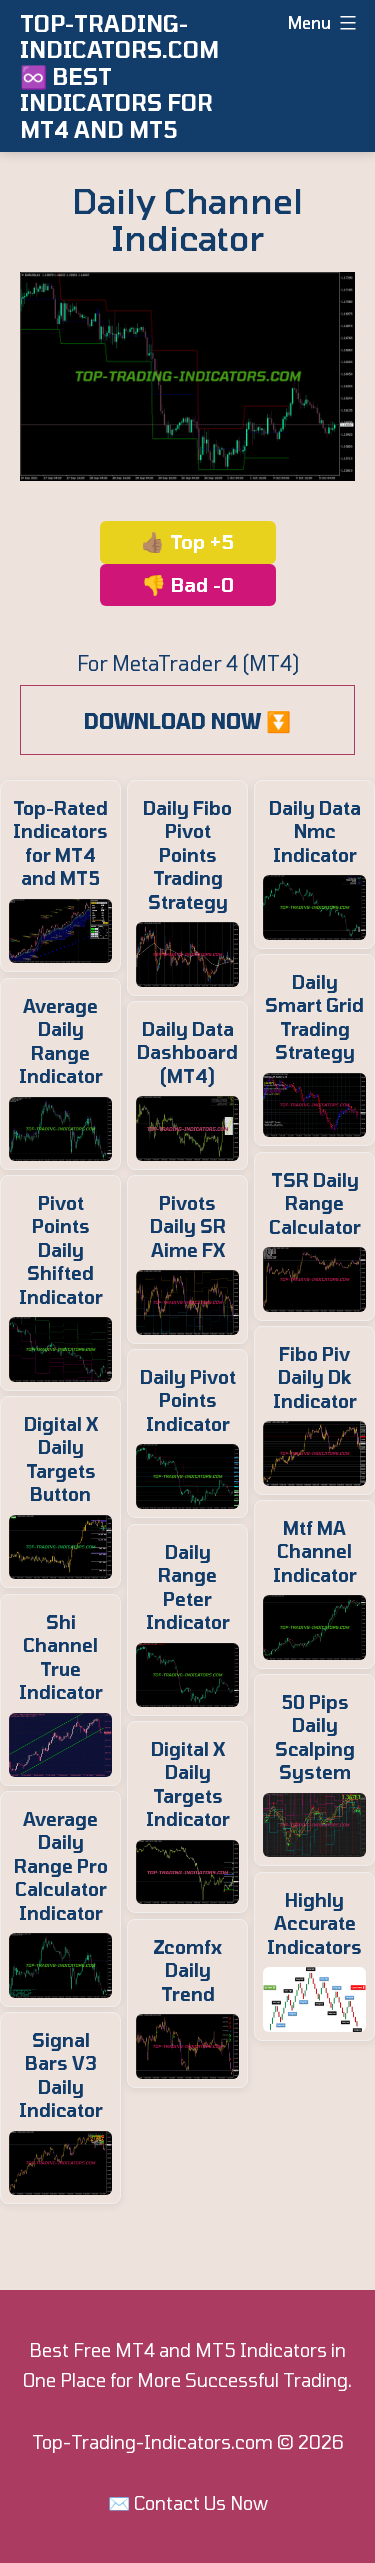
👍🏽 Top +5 (187, 541)
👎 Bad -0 (188, 584)
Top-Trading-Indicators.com (152, 2442)
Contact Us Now (201, 2503)
